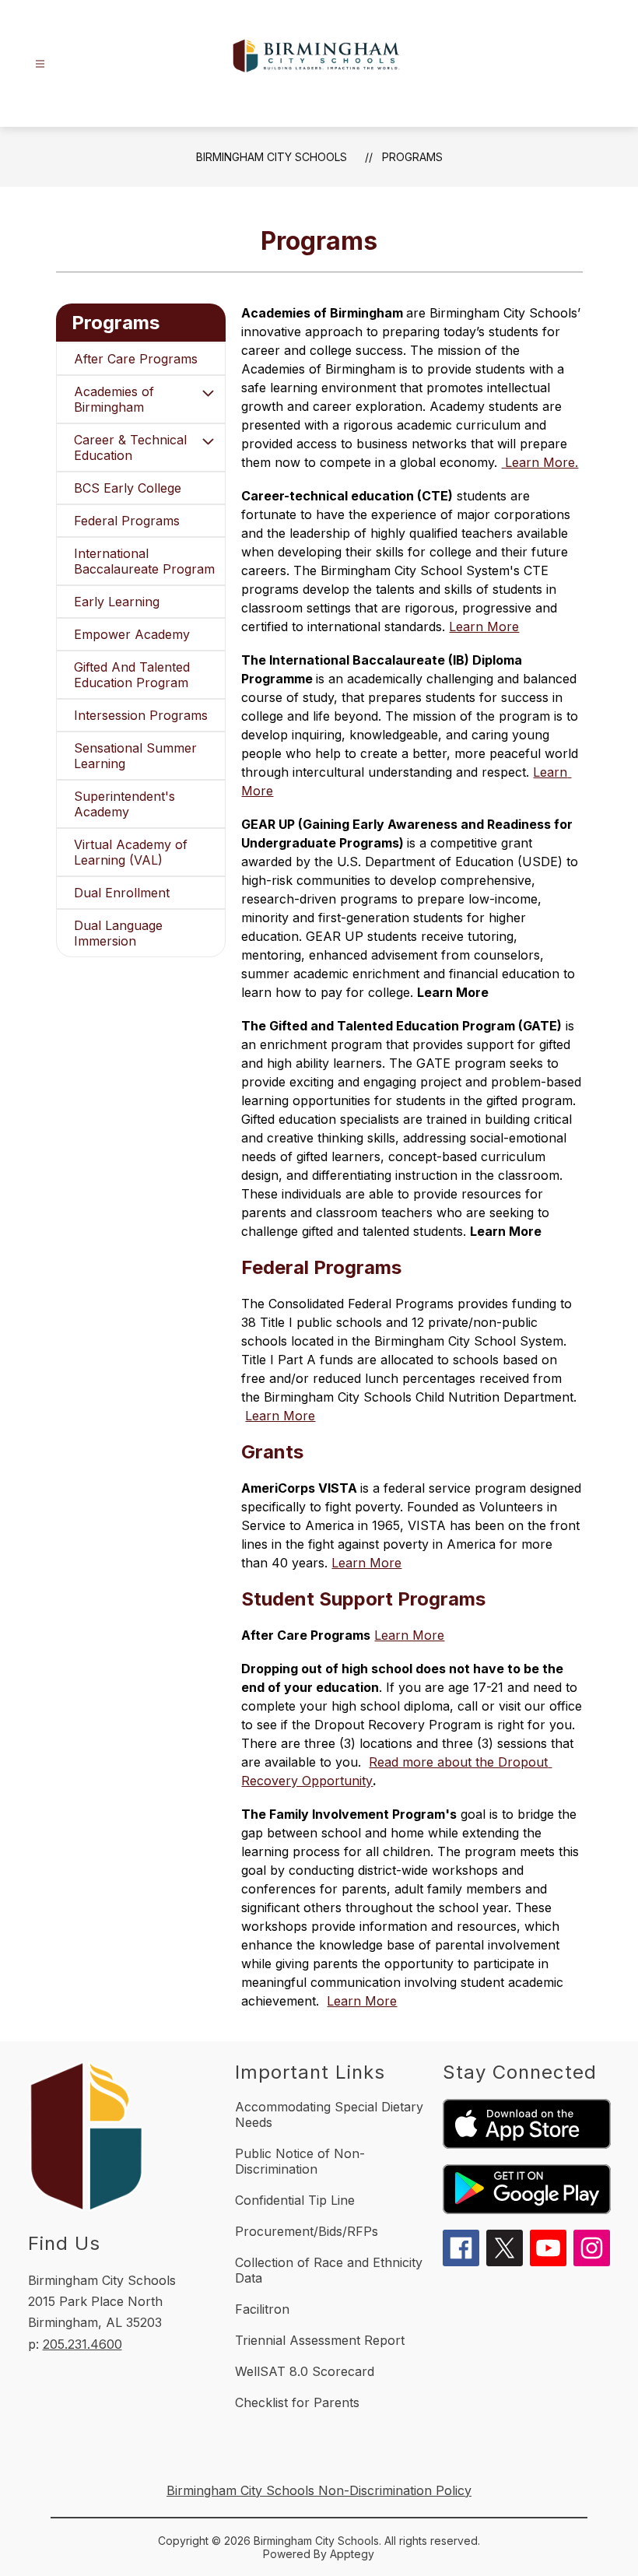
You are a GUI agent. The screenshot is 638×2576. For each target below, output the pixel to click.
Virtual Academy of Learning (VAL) (131, 852)
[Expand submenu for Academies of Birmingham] (208, 393)
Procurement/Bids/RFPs (307, 2231)
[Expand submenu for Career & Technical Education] (208, 441)
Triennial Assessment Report (320, 2340)
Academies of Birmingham (114, 399)
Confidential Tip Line (295, 2200)
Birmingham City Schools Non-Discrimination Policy (319, 2490)
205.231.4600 (82, 2344)
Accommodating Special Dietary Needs (329, 2114)
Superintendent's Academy (124, 804)
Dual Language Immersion (118, 933)
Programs (412, 157)
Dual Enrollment (122, 893)
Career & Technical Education (130, 447)
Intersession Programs (141, 715)
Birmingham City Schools (272, 157)
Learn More (484, 626)
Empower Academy (132, 634)
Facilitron (262, 2309)
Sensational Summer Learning (135, 756)
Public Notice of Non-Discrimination (300, 2161)
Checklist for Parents (297, 2402)
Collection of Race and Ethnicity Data (329, 2270)
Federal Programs (127, 521)
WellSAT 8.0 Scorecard (305, 2371)
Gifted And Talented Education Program (132, 675)
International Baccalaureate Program (144, 561)
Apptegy (352, 2554)
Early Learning (117, 602)
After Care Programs (136, 359)
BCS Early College (128, 488)
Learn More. (540, 462)
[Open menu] (40, 64)
